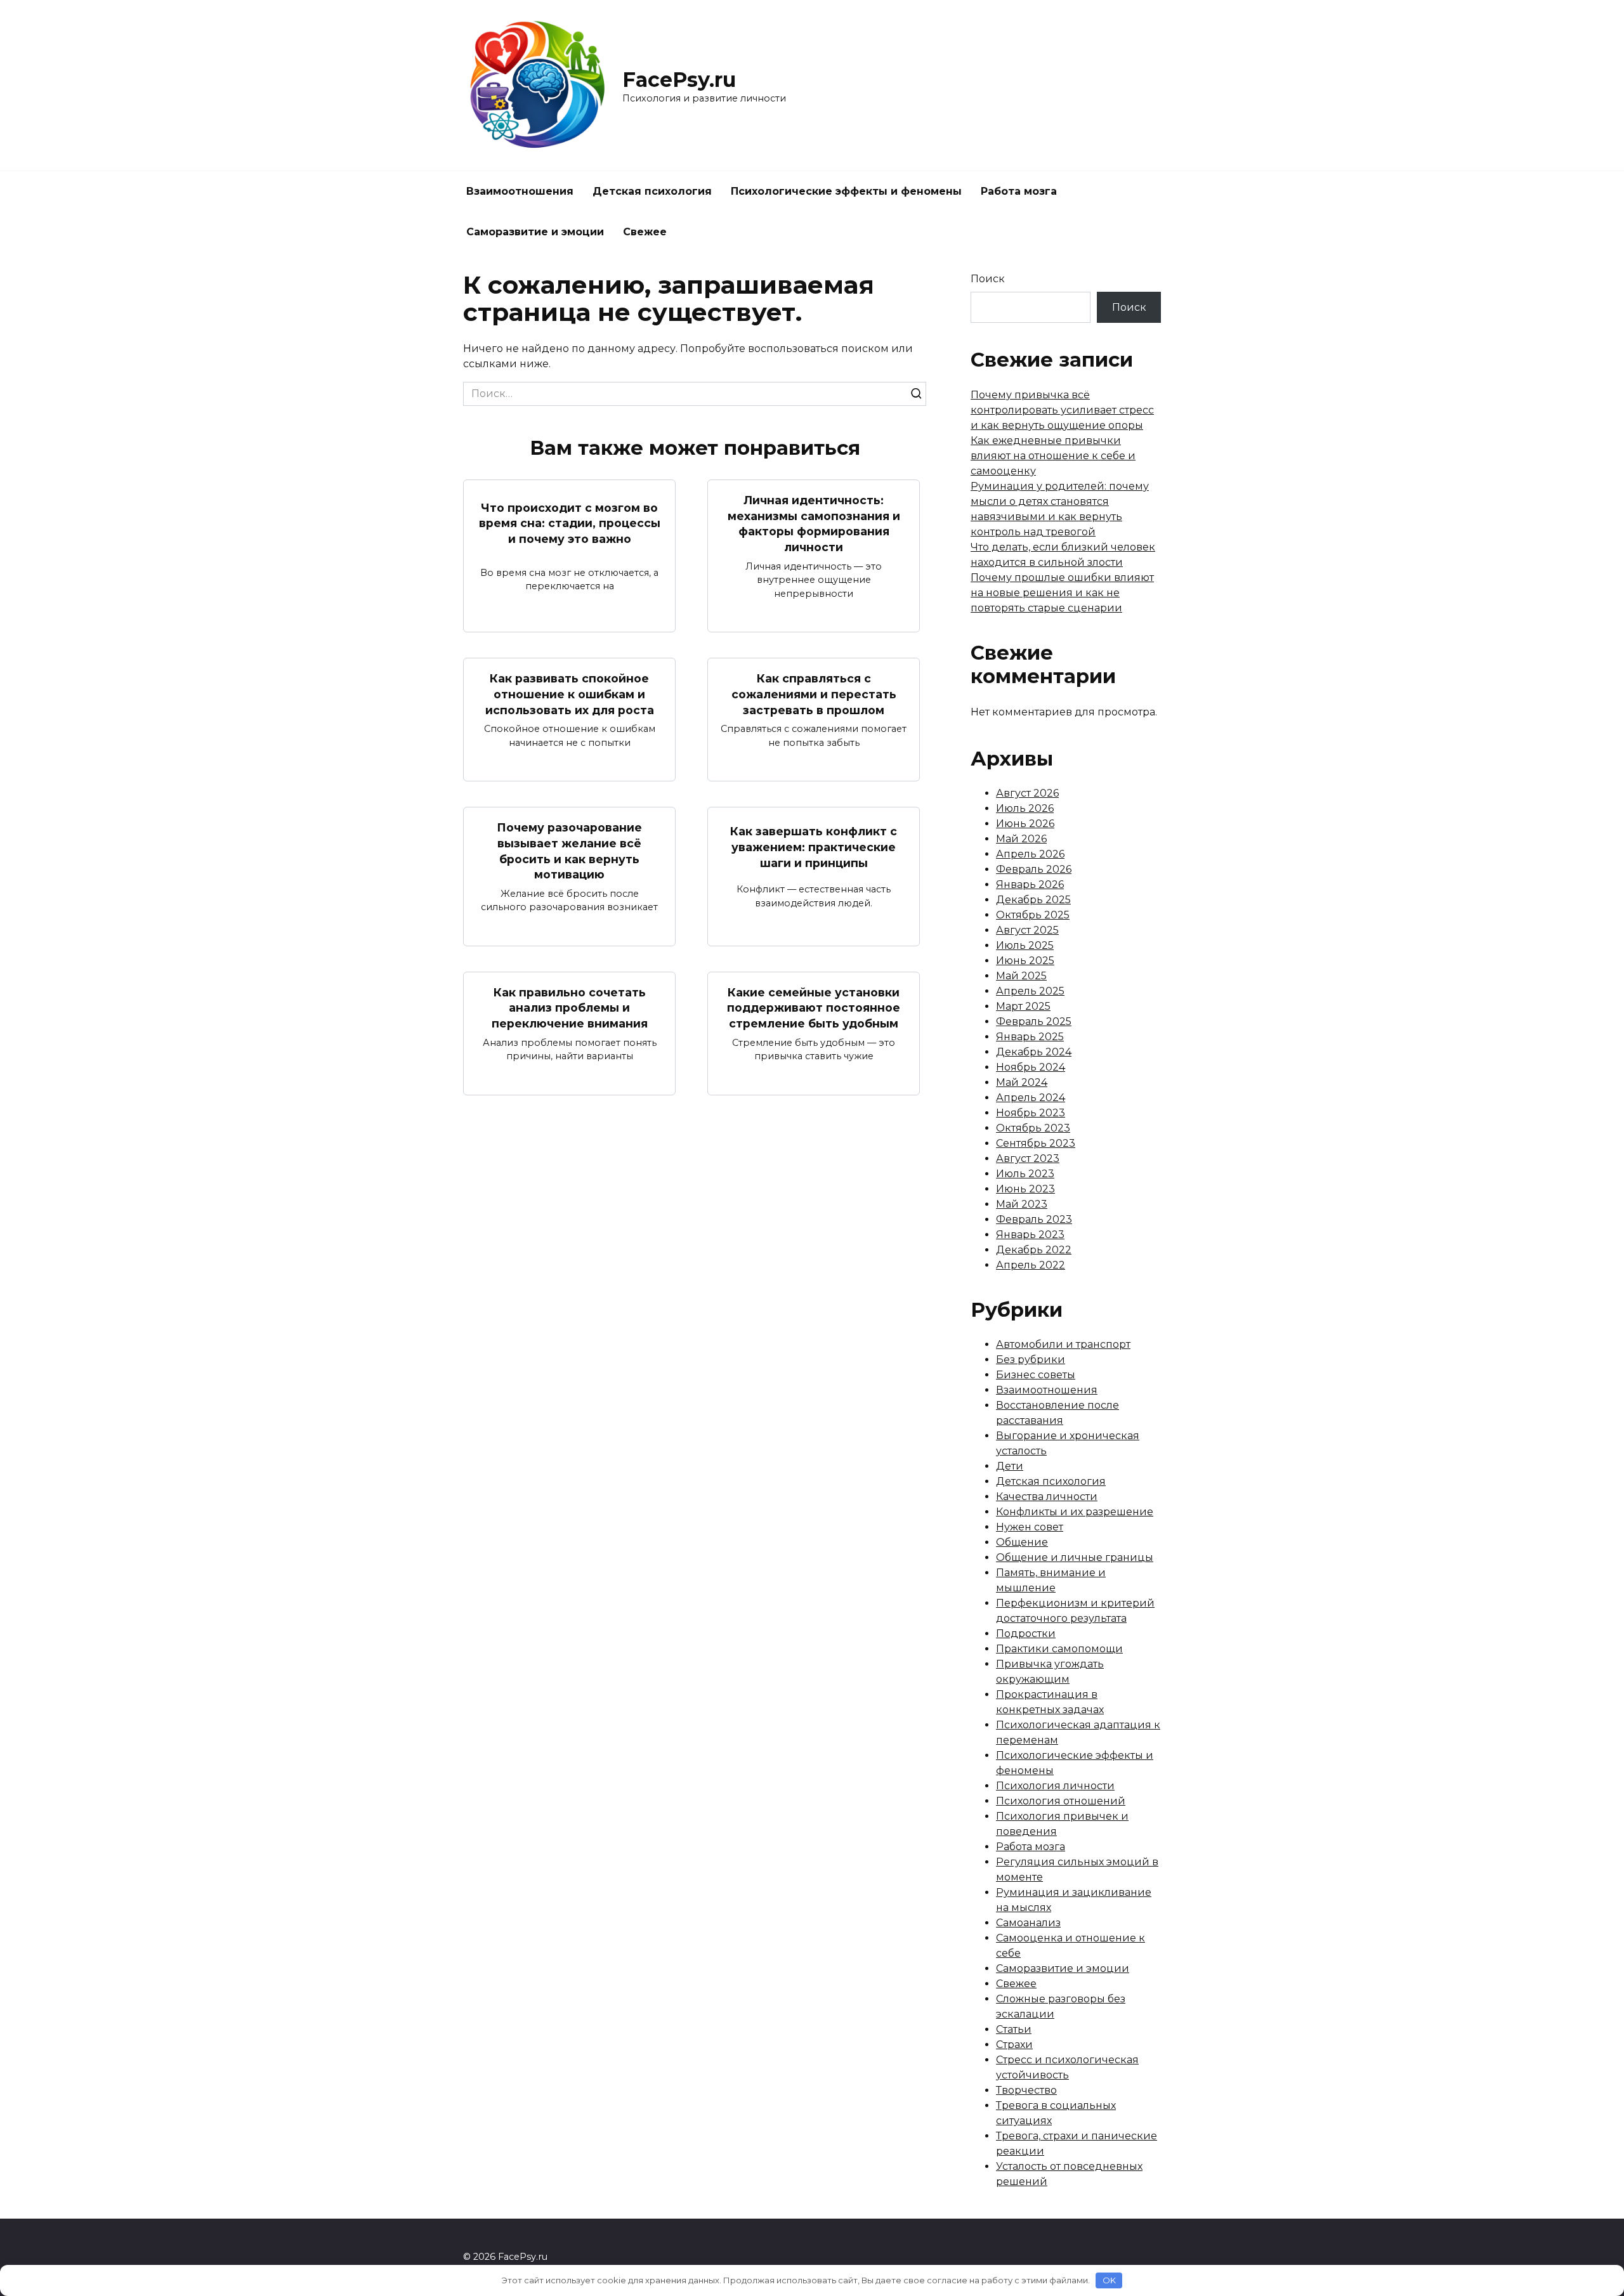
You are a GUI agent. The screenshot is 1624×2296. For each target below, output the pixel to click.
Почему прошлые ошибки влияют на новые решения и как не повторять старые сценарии (1062, 593)
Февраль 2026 (1034, 869)
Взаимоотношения (520, 191)
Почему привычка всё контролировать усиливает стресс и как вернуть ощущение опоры (1062, 410)
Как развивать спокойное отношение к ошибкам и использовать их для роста (570, 694)
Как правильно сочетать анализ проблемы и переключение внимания (570, 1008)
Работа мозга (1019, 191)
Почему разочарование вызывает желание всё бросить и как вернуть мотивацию (569, 851)
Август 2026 (1027, 793)
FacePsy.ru (679, 80)
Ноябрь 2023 (1031, 1113)
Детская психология (652, 191)
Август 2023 (1028, 1158)
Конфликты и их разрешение (1075, 1512)
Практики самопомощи (1059, 1649)
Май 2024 (1022, 1082)
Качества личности (1047, 1497)
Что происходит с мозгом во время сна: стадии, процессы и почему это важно (570, 523)
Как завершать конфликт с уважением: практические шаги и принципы (814, 847)
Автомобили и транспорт (1063, 1344)
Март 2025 (1023, 1006)
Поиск (988, 279)
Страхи (1014, 2045)
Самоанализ (1028, 1923)
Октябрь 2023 (1033, 1128)
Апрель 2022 (1031, 1265)
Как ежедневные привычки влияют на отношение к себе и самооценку (1053, 456)
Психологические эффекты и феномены (846, 191)
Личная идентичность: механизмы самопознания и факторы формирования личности (814, 524)
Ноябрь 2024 (1031, 1067)
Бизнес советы (1036, 1375)
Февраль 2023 (1034, 1219)
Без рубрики (1031, 1360)
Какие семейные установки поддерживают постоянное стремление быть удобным (814, 1008)
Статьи (1014, 2029)
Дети (1010, 1466)
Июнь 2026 (1025, 824)
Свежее (645, 232)
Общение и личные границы (1075, 1557)
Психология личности (1055, 1786)
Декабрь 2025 (1033, 900)
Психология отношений (1061, 1801)
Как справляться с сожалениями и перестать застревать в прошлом (814, 694)
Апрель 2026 (1030, 854)
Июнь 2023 (1025, 1189)
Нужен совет (1030, 1527)
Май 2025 (1021, 976)
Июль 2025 (1025, 945)
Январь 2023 (1030, 1235)
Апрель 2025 (1030, 991)
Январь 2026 (1030, 884)
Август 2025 (1027, 930)
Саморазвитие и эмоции (535, 232)
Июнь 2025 (1025, 961)
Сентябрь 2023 (1036, 1143)
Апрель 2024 (1031, 1098)
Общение (1022, 1542)
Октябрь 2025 (1033, 915)
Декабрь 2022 (1034, 1250)
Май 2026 (1021, 839)
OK (1109, 2280)
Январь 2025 (1030, 1037)
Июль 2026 (1025, 808)
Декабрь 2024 (1034, 1052)
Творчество (1026, 2090)
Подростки (1026, 1634)
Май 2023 (1022, 1204)
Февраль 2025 (1034, 1021)
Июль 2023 (1025, 1174)
